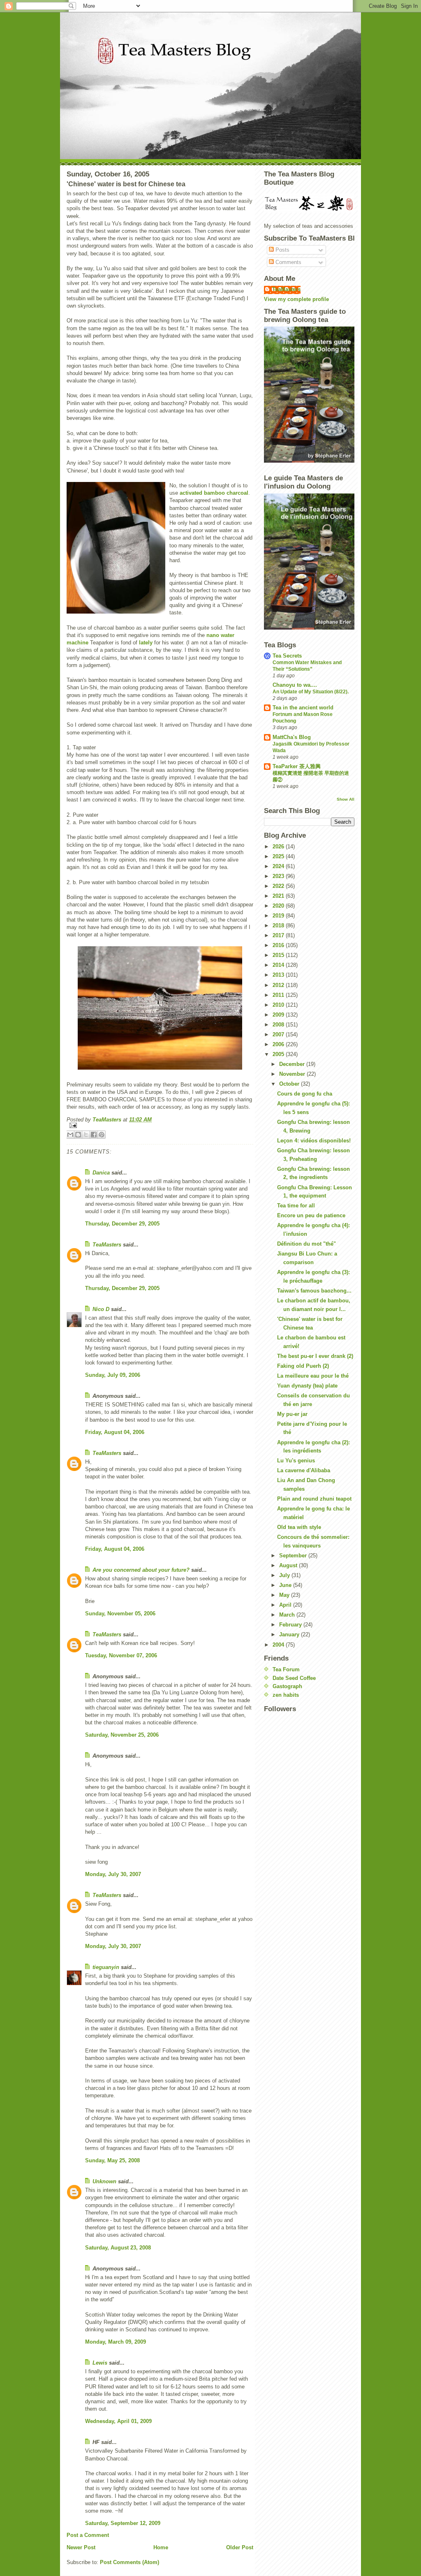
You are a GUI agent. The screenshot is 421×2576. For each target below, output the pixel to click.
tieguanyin (106, 1967)
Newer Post (81, 2547)
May (285, 1595)
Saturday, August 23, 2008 (118, 2248)
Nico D (101, 1309)
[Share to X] (86, 1135)
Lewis (100, 2363)
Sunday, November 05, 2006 (120, 1613)
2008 (279, 1025)
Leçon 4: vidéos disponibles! (314, 1141)
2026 (279, 847)
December (293, 1064)
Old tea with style (299, 1527)
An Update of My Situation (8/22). (311, 692)
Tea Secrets (287, 656)
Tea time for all (296, 1206)
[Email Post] (160, 1125)
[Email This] (70, 1135)
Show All (346, 799)
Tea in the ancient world (303, 708)
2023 (279, 876)
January (290, 1634)
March (288, 1615)
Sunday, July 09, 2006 (113, 1375)
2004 (279, 1645)
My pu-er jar (292, 1414)
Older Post (240, 2547)
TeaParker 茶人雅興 (297, 766)
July (285, 1575)
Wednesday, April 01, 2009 (118, 2421)
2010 (279, 1005)
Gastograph (287, 1686)
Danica (101, 1173)
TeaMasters (107, 1245)
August (289, 1565)
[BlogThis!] (78, 1135)
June (286, 1585)
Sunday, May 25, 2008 (112, 2160)
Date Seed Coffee (294, 1678)
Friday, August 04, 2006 (115, 1432)
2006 (279, 1044)
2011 (279, 995)
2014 (279, 965)
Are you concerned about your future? (141, 1570)
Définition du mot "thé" (306, 1244)
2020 (279, 906)
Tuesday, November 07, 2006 (121, 1655)
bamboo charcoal (226, 493)
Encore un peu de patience (311, 1215)
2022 (279, 886)
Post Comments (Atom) (130, 2562)
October (290, 1084)
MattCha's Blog (292, 737)
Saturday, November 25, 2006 (122, 1735)
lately (146, 643)
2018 (279, 925)
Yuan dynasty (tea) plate (307, 1386)
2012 (279, 985)
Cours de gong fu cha (305, 1094)
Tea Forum (286, 1669)
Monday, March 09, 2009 (116, 2342)
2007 (279, 1034)
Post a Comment (88, 2535)
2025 (279, 856)
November (293, 1074)
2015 (279, 955)
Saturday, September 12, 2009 (123, 2523)
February (291, 1625)
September (294, 1556)
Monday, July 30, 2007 (113, 1874)
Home (161, 2547)
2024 (279, 866)
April (286, 1605)
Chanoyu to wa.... (295, 685)
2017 (279, 935)
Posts (282, 250)
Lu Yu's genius (296, 1461)
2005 (279, 1054)
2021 (279, 896)
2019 (279, 916)
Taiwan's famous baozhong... (314, 1291)
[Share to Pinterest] (102, 1135)
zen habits (286, 1695)
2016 (279, 945)
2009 (279, 1015)
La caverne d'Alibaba (304, 1470)
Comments (288, 262)
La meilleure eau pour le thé (313, 1376)
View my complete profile (296, 299)
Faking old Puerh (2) (303, 1366)
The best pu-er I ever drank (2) (315, 1356)
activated (191, 493)
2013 (279, 975)
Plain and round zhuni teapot (314, 1499)
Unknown (104, 2181)
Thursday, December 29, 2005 (122, 1224)
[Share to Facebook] (94, 1135)
